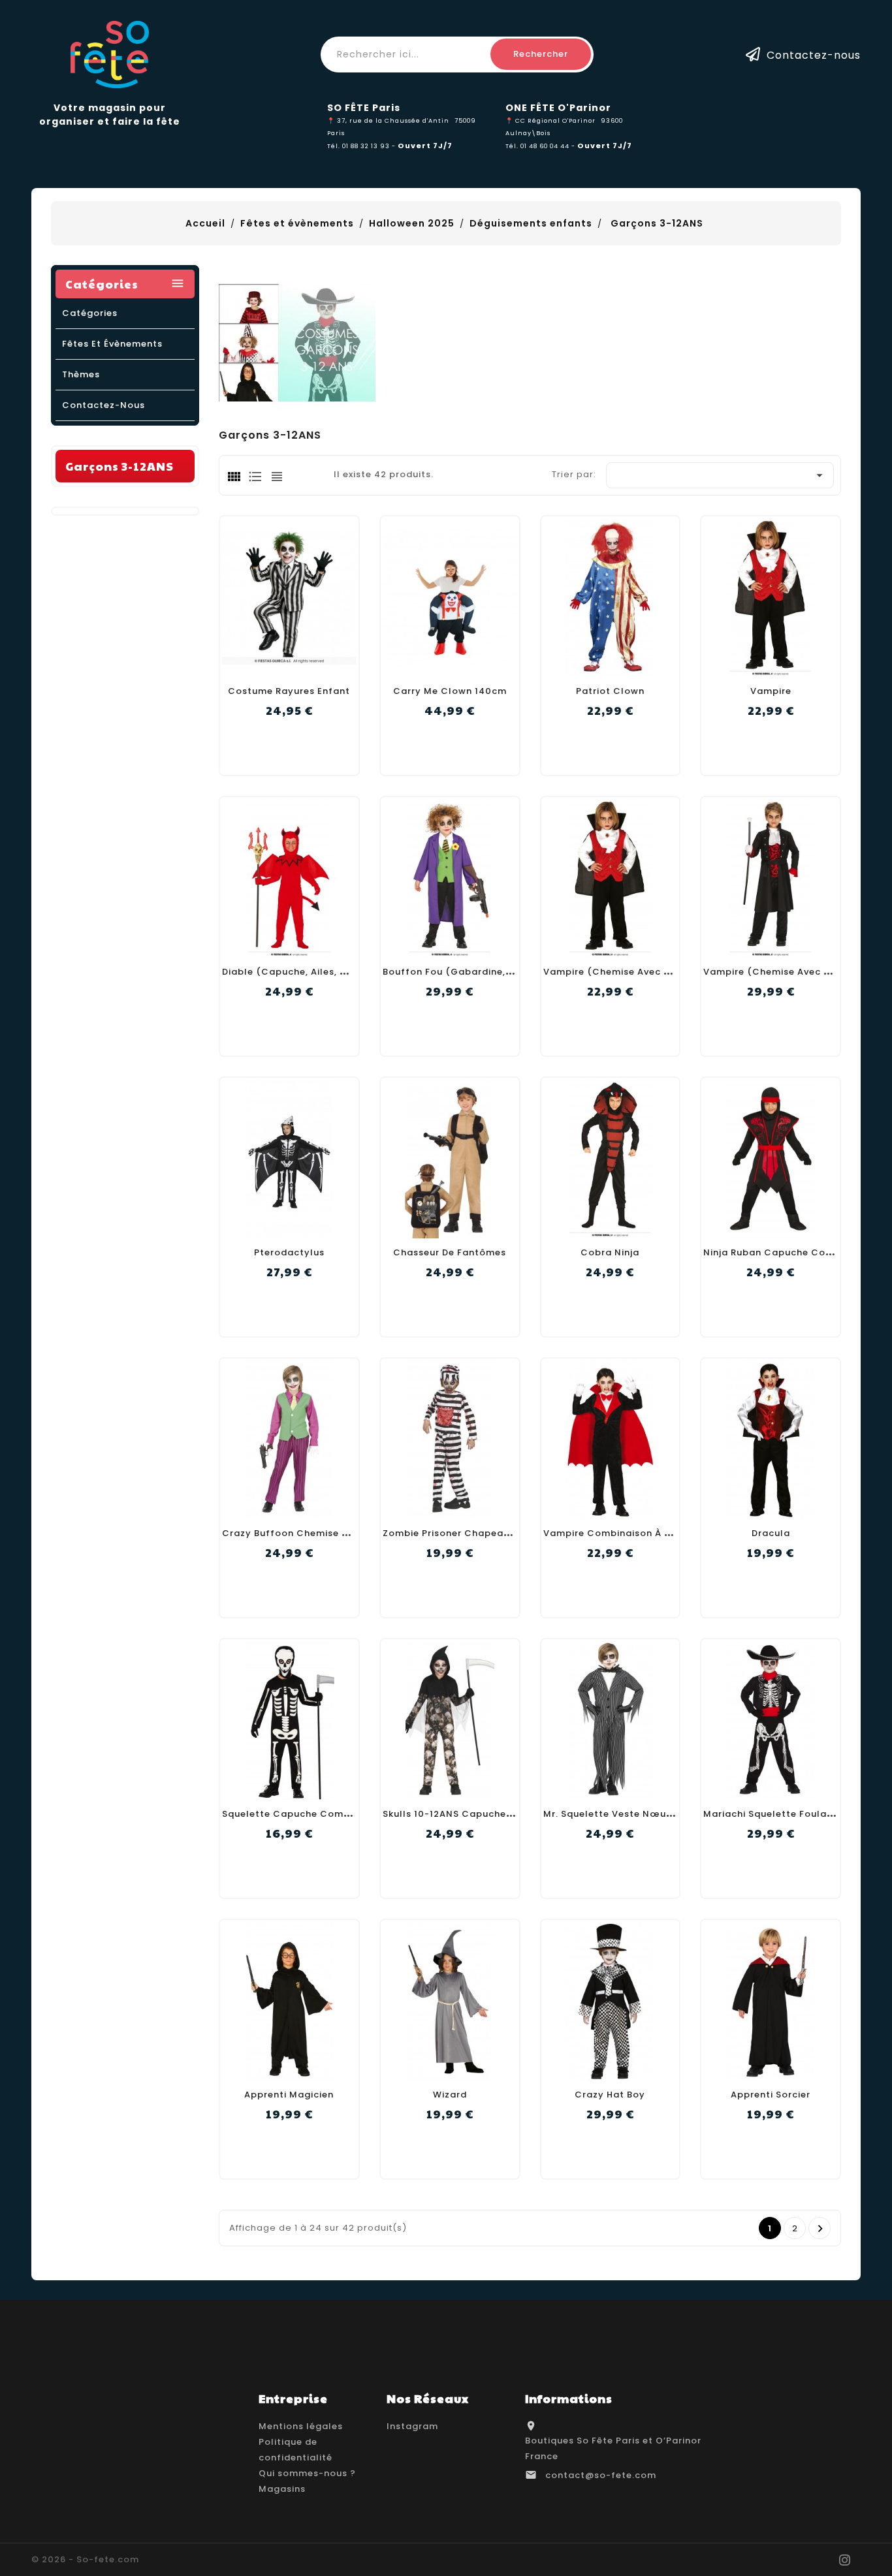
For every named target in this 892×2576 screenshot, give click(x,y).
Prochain (820, 2229)
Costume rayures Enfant (289, 691)
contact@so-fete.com (601, 2475)
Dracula (771, 1533)
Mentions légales (301, 2426)
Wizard (450, 2095)
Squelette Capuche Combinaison (304, 1814)
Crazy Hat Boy (610, 2095)
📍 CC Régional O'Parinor (550, 120)
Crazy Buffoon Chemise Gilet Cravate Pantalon (339, 1533)
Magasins (282, 2489)
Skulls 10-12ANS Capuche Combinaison (478, 1814)
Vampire (771, 691)
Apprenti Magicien (289, 2095)
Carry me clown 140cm (450, 691)
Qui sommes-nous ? (307, 2473)
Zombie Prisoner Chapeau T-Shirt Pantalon (488, 1533)
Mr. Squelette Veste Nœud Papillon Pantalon (653, 1814)
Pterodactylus (289, 1252)
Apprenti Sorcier (771, 2095)
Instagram (412, 2426)
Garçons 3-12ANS (119, 466)
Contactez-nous (814, 55)
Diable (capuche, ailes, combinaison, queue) (334, 972)
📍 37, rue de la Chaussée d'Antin (388, 120)
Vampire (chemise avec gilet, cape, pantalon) (659, 972)
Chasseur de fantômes (450, 1252)
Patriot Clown (610, 691)
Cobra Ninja (610, 1252)
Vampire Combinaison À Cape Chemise (640, 1533)
